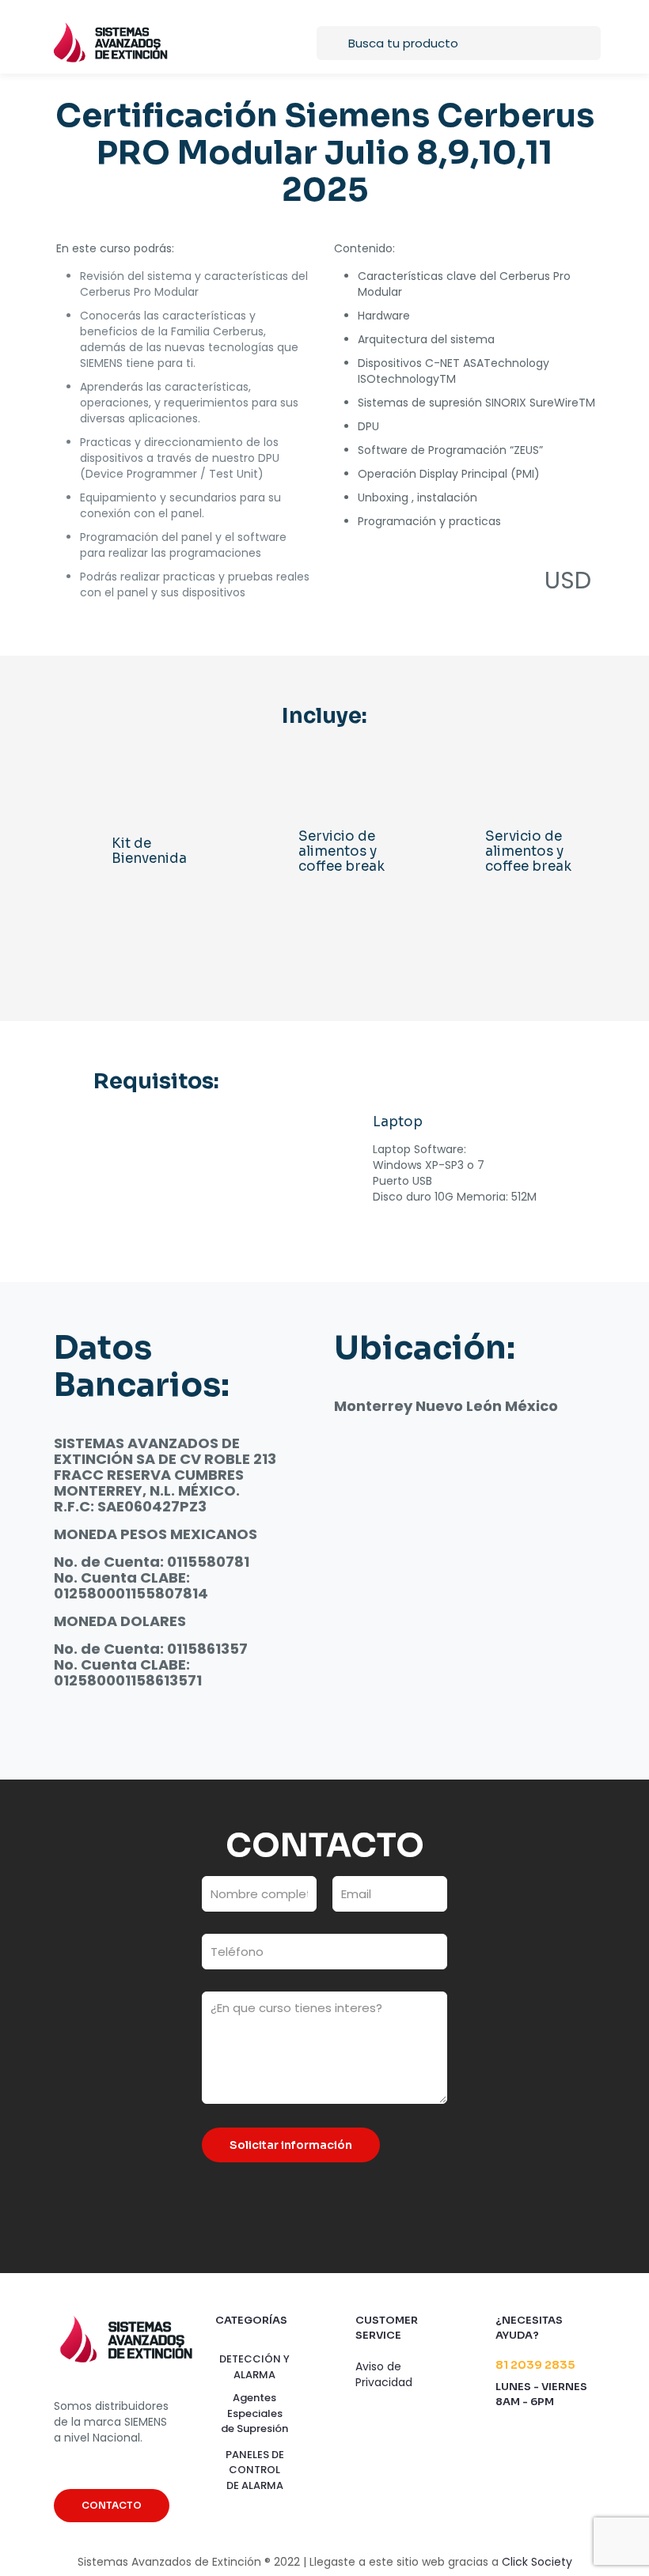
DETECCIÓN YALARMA (254, 2367)
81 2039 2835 (535, 2365)
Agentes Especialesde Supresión (254, 2413)
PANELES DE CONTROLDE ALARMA (255, 2470)
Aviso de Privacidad (384, 2374)
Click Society (537, 2562)
